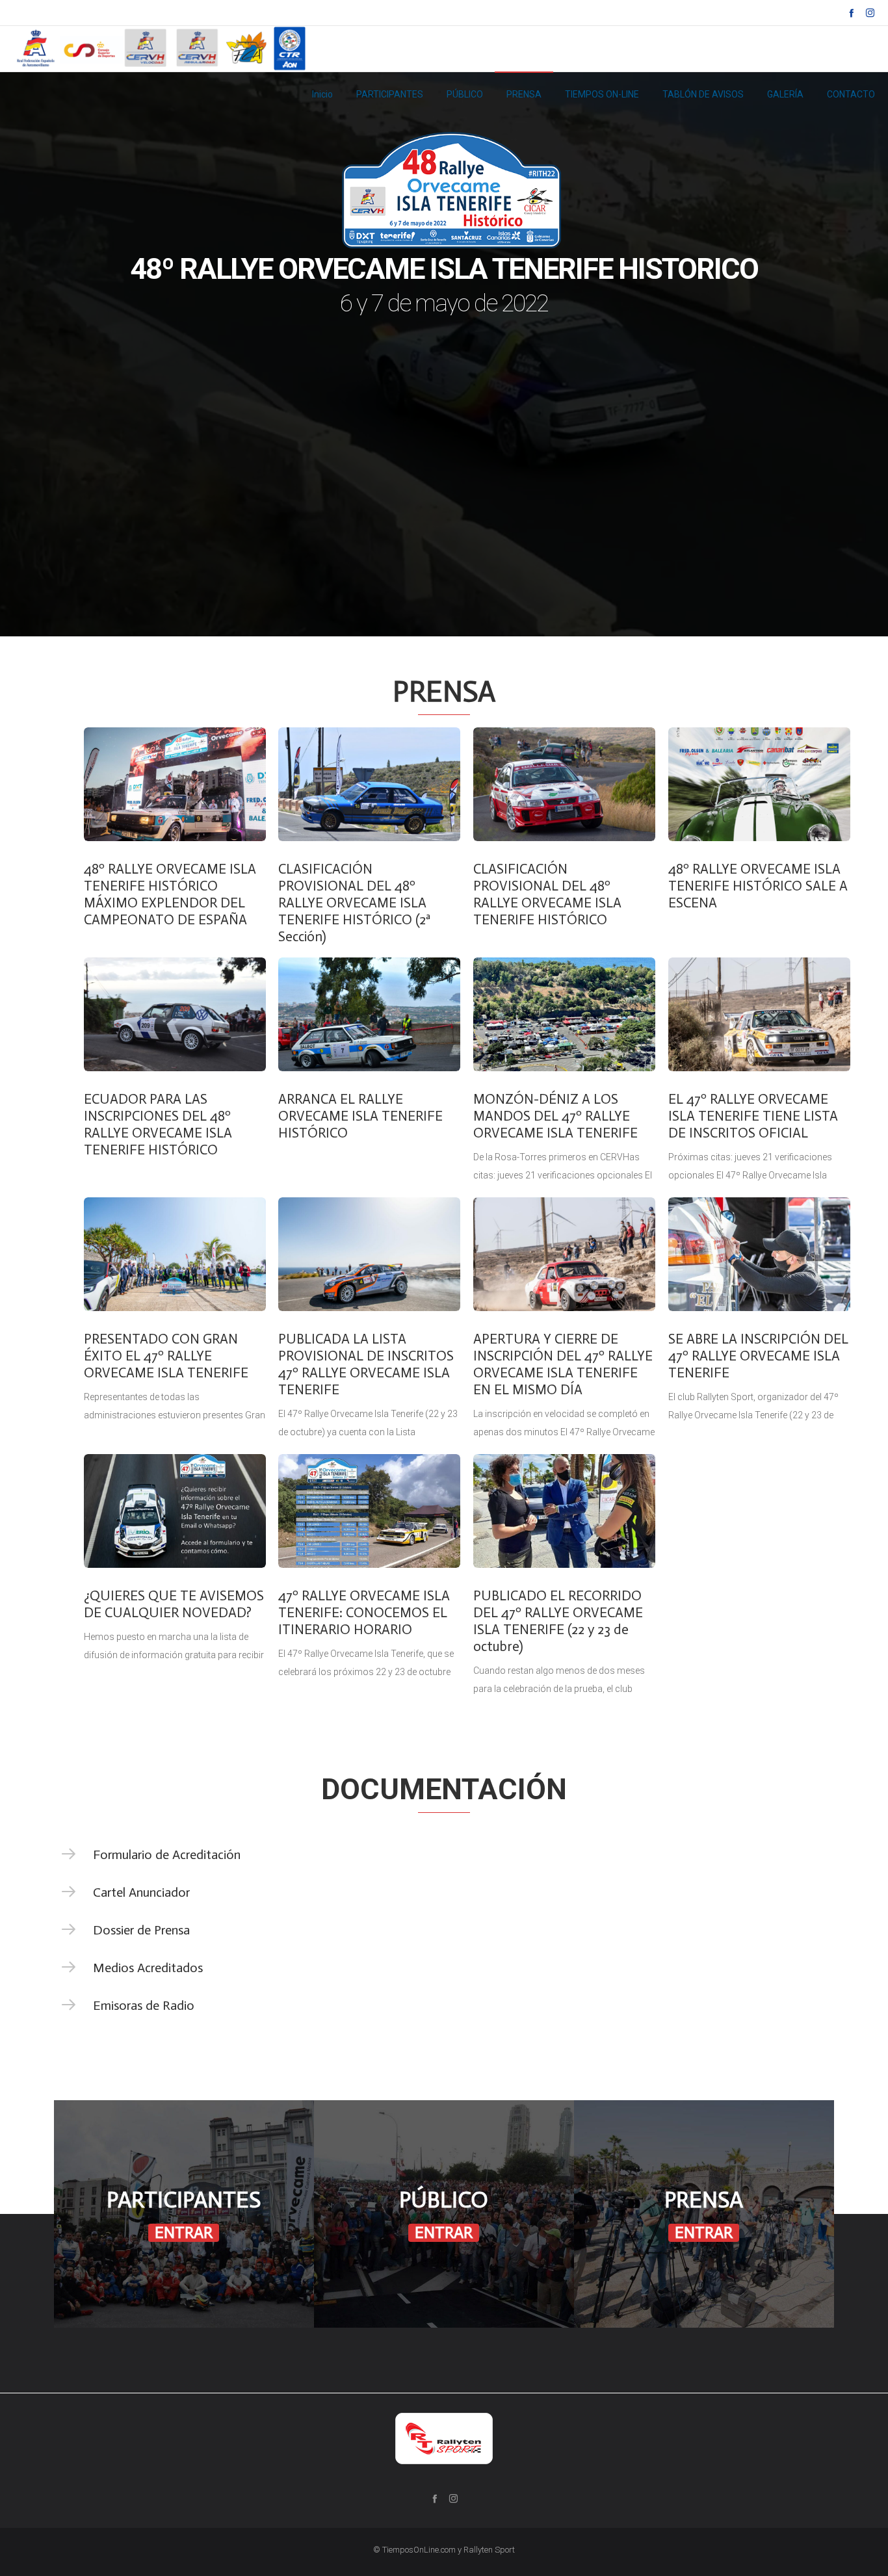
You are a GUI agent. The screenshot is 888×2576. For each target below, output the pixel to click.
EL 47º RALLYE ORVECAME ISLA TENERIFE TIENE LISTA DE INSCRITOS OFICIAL (753, 1116)
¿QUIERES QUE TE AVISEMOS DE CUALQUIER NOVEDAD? (174, 1604)
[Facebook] (851, 13)
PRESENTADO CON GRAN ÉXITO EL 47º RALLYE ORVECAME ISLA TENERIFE (166, 1356)
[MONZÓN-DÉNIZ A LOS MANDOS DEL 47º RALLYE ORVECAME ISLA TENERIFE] (564, 1014)
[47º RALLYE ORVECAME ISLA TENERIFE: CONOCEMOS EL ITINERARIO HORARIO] (369, 1511)
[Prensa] (704, 2214)
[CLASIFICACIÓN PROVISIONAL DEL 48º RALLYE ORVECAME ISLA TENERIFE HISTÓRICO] (564, 784)
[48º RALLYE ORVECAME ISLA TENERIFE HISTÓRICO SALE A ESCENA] (759, 784)
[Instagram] (870, 13)
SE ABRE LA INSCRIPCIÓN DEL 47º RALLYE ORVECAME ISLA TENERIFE (758, 1356)
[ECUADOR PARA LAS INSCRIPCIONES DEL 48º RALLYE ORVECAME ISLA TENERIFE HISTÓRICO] (175, 1014)
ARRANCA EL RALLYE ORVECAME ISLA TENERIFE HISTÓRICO (360, 1116)
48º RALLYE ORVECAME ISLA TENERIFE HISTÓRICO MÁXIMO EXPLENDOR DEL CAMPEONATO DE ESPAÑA (170, 894)
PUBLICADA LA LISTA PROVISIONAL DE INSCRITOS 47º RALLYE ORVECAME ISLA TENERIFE (366, 1364)
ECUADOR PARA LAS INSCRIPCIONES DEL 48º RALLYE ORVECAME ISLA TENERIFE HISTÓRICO (158, 1125)
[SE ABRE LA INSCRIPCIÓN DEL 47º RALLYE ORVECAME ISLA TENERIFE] (759, 1254)
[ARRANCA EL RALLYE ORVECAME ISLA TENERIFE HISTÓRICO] (369, 1014)
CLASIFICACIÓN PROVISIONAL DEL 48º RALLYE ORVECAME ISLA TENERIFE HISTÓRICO (547, 894)
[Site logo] (163, 49)
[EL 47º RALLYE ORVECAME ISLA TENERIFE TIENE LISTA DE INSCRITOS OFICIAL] (759, 1014)
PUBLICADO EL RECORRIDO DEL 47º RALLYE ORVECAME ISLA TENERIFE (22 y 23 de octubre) (558, 1621)
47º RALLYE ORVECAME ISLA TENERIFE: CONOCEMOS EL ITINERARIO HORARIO (364, 1613)
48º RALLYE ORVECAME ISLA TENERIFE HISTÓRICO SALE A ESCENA (758, 886)
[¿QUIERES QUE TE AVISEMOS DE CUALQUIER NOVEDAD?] (175, 1511)
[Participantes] (184, 2214)
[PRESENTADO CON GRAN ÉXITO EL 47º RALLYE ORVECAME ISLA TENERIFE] (175, 1254)
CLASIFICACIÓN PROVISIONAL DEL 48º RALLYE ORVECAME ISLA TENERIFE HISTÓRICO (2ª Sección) (354, 903)
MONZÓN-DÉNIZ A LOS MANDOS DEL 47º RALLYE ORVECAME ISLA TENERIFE (555, 1116)
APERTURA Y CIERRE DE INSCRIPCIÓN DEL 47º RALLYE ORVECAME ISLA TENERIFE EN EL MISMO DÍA (563, 1364)
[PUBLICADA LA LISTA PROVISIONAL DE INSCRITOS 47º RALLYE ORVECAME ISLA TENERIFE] (369, 1254)
